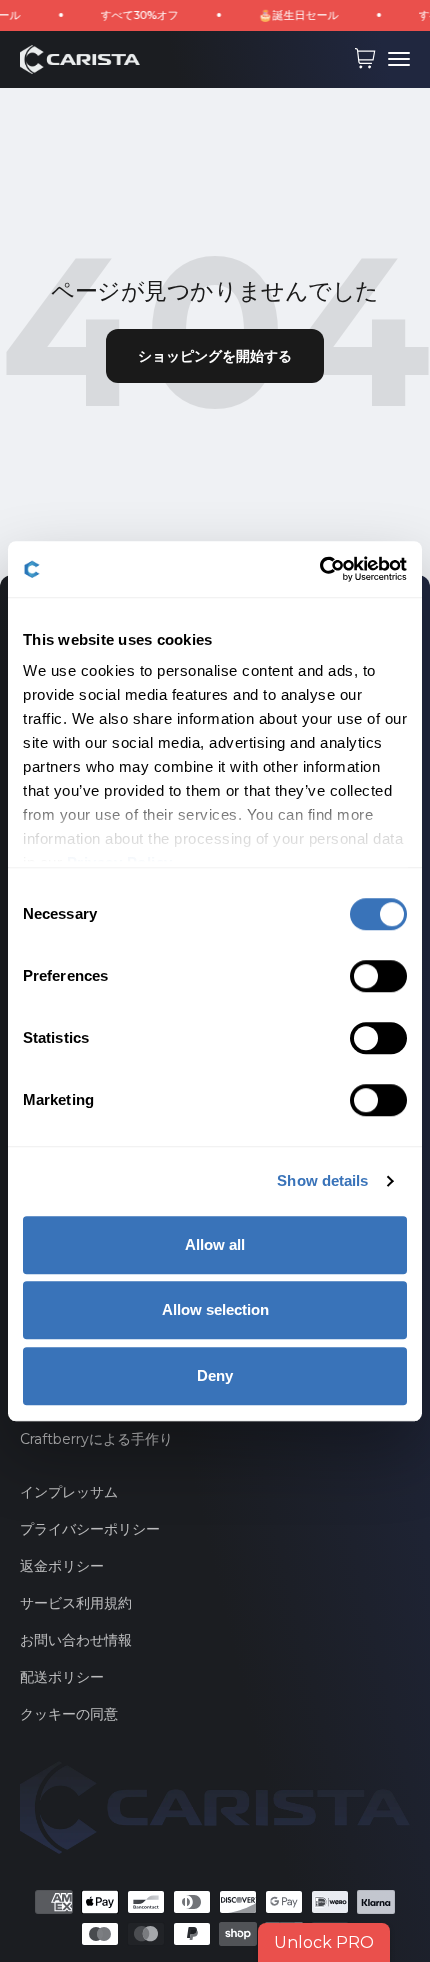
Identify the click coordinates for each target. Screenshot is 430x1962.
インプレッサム (69, 1492)
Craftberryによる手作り (96, 1439)
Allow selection (215, 1309)
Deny (215, 1375)
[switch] (378, 976)
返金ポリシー (62, 1566)
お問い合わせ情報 (76, 1640)
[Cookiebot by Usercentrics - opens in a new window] (319, 569)
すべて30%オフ (128, 15)
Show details (322, 1180)
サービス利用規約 (76, 1603)
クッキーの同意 (69, 1714)
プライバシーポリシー (90, 1529)
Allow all (215, 1244)
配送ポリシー (62, 1677)
